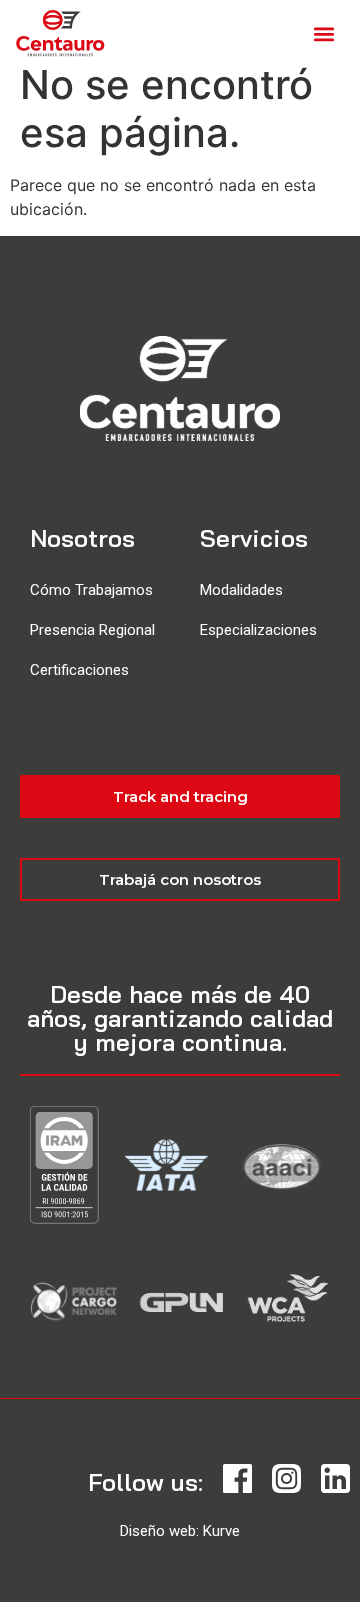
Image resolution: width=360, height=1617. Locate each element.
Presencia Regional (92, 630)
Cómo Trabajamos (91, 590)
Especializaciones (258, 630)
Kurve (221, 1531)
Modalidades (241, 590)
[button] (323, 33)
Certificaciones (79, 670)
